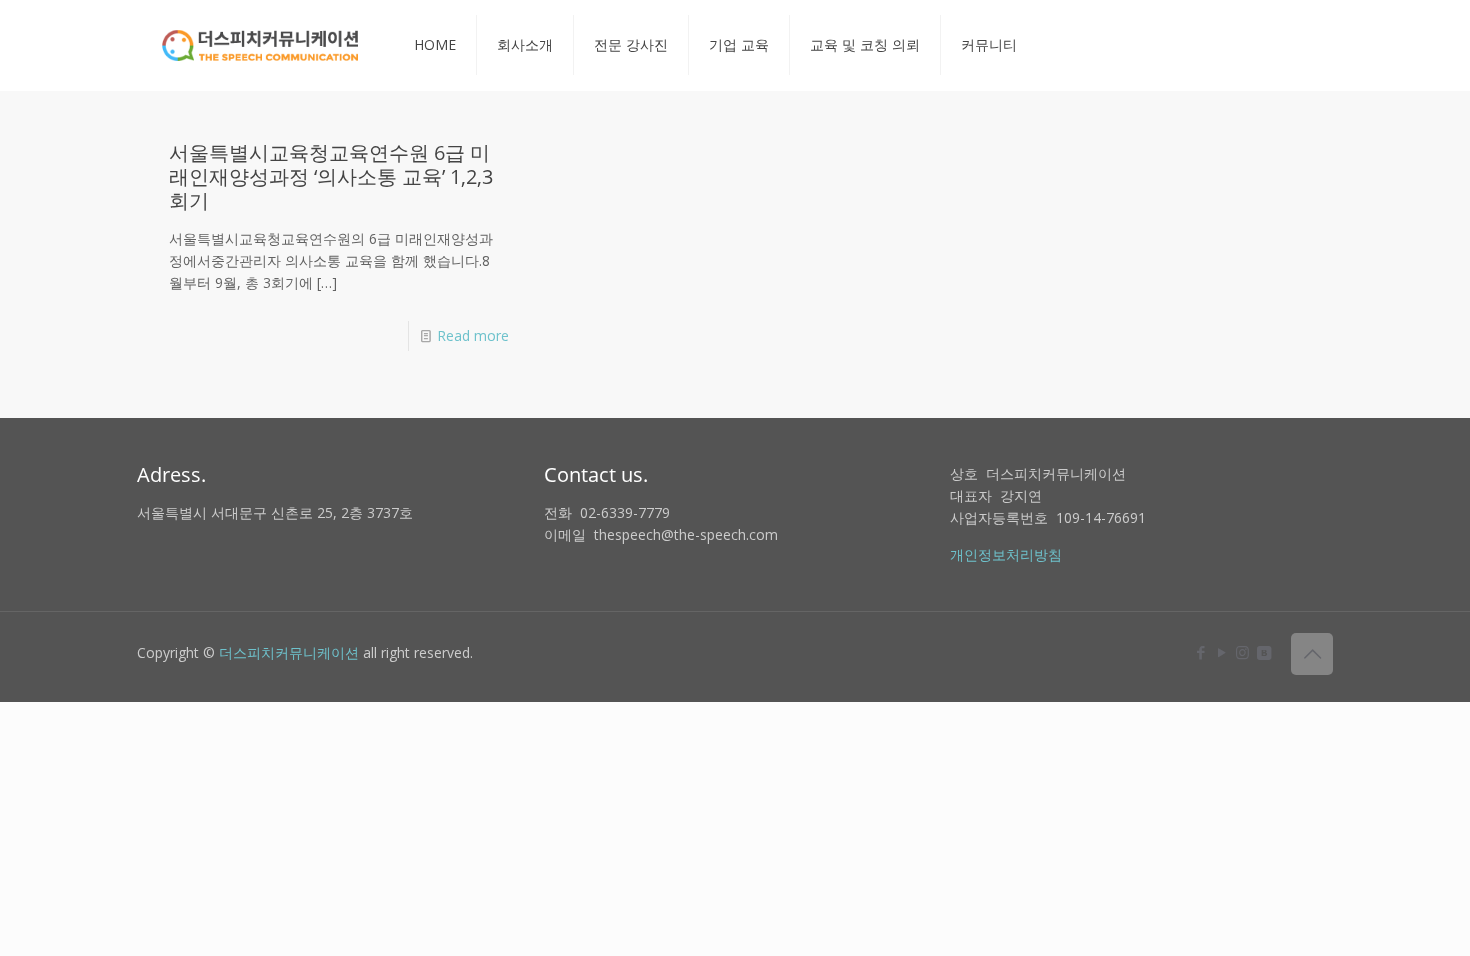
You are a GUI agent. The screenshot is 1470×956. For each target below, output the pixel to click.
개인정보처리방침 (1006, 554)
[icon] (1263, 652)
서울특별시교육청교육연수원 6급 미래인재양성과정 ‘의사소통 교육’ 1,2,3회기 (331, 176)
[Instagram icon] (1242, 652)
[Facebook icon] (1200, 652)
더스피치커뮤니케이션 (289, 652)
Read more (473, 335)
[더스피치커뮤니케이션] (260, 45)
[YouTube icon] (1221, 652)
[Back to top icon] (1312, 654)
